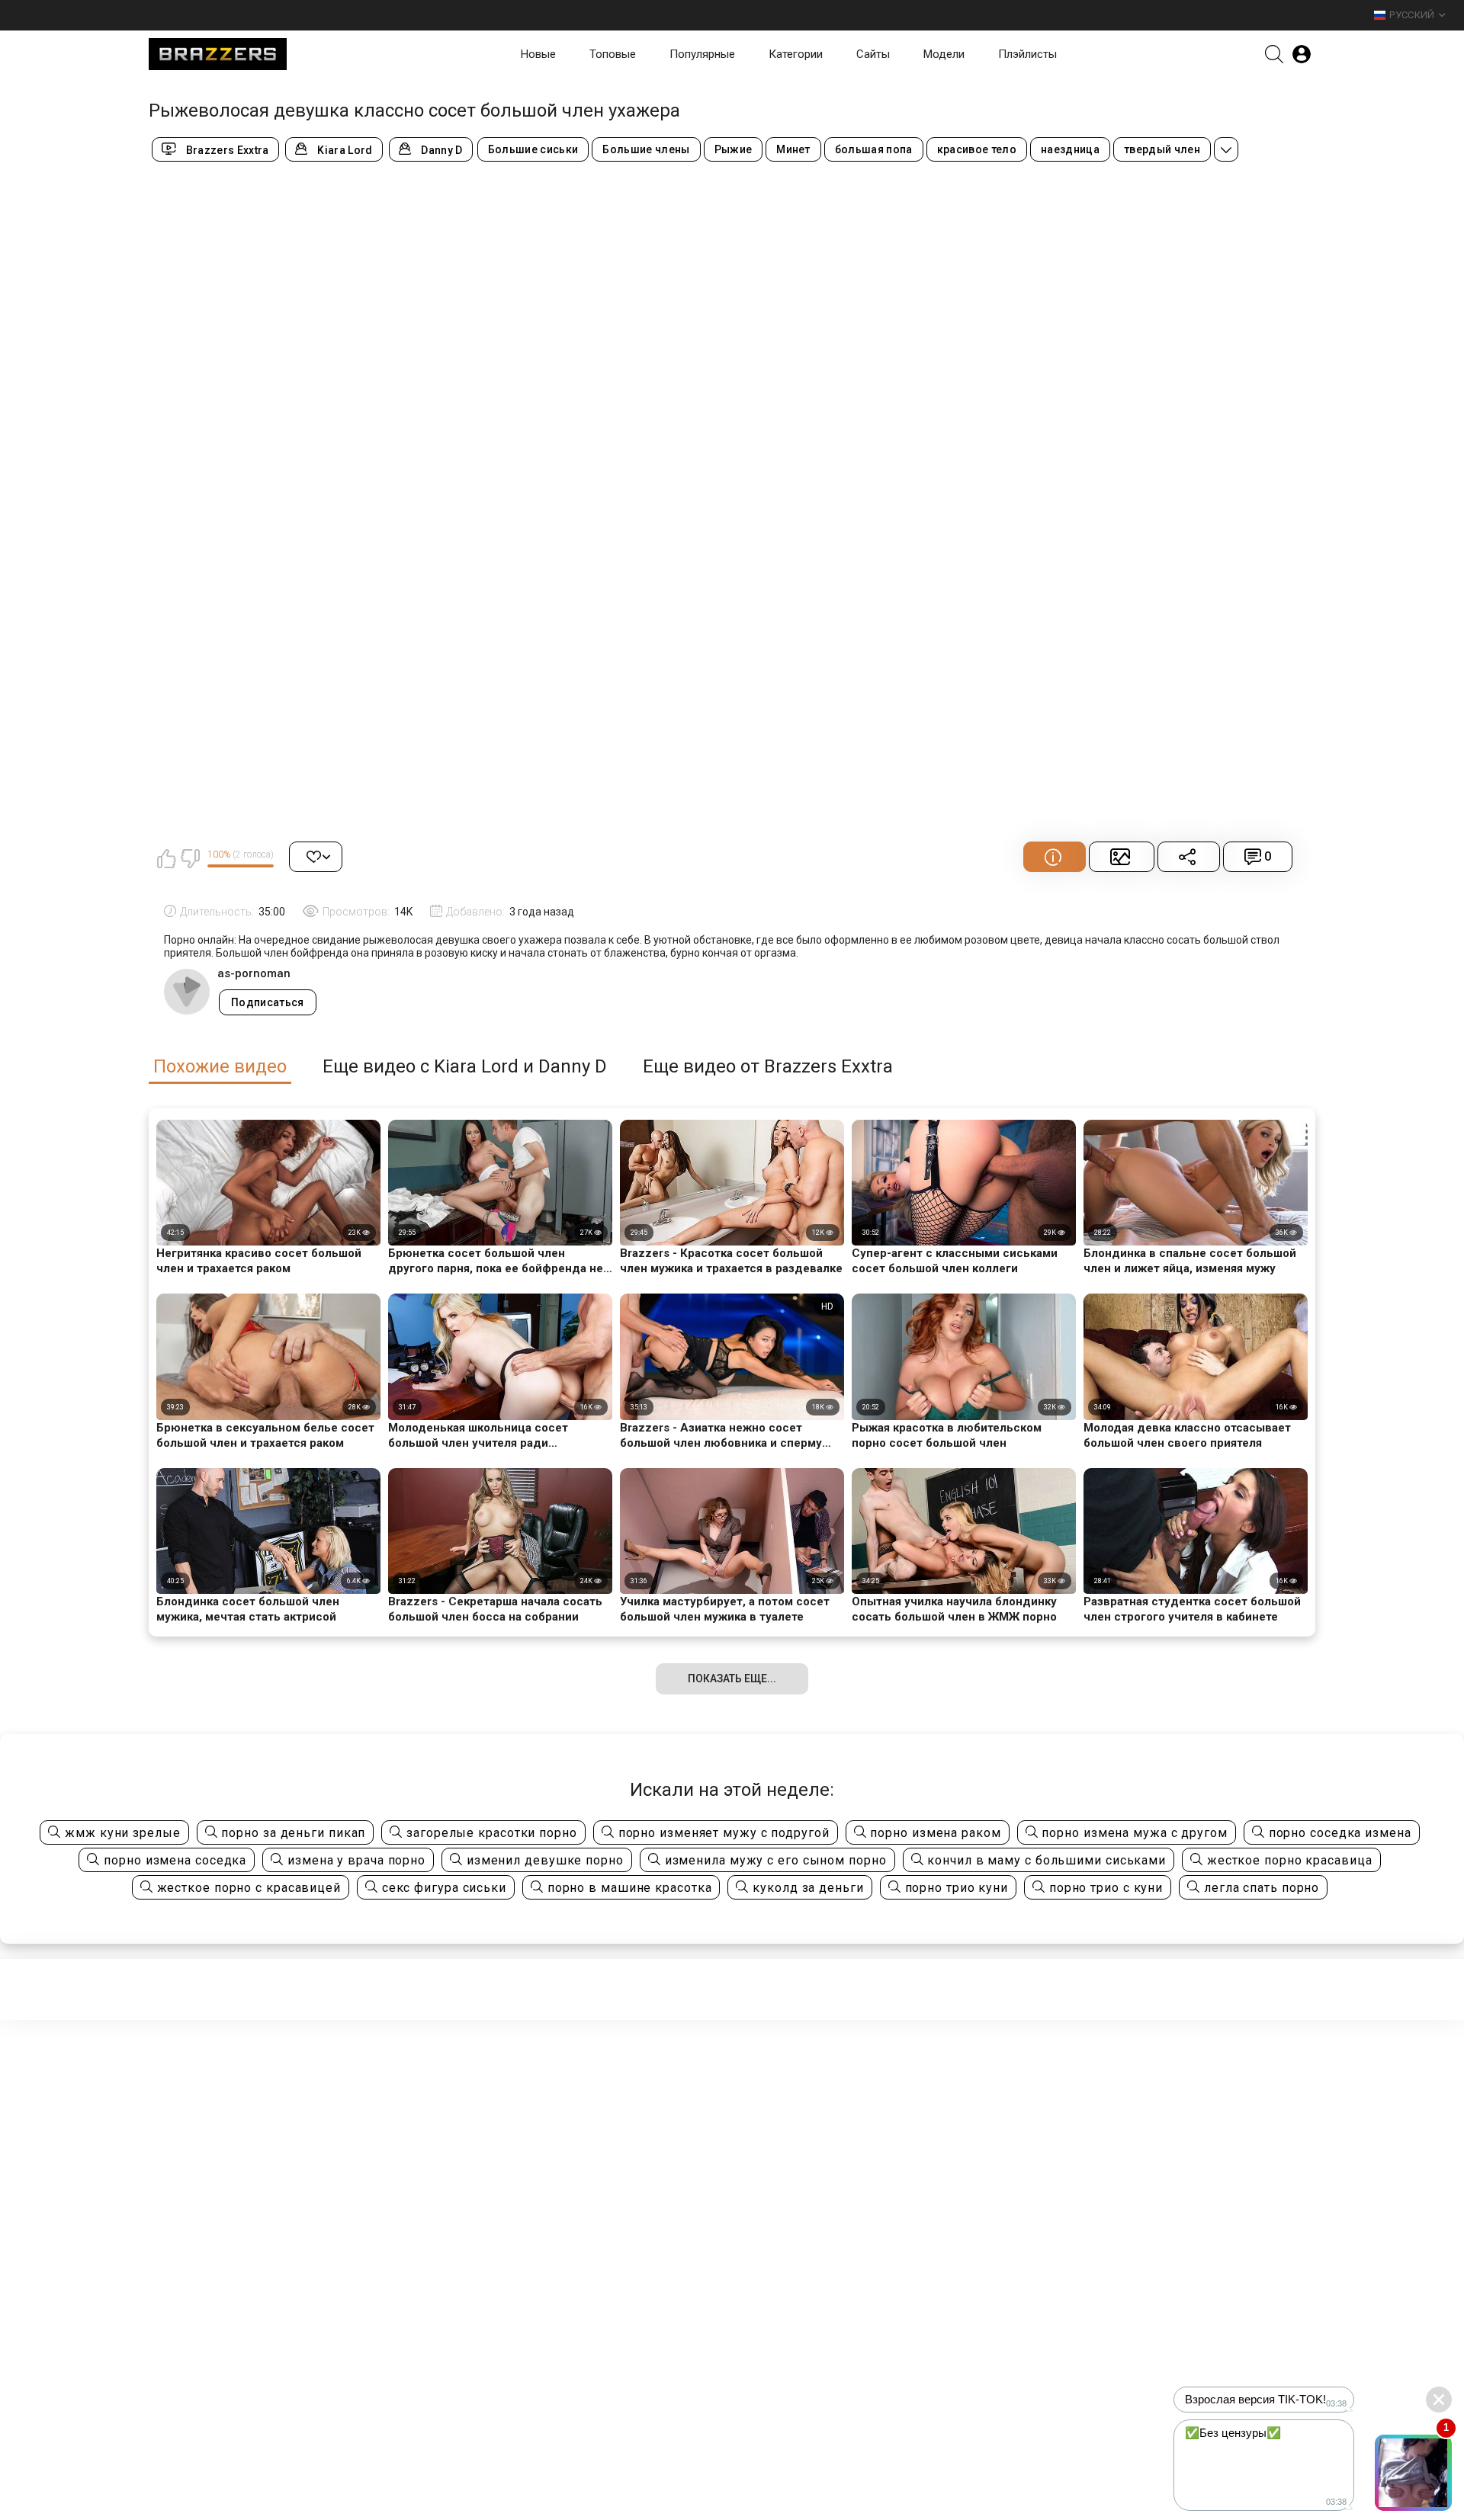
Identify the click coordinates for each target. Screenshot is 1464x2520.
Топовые (613, 54)
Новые (538, 54)
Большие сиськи (533, 149)
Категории (796, 54)
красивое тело (977, 149)
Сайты (873, 54)
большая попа (874, 149)
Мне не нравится (190, 858)
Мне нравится (166, 858)
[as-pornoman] (187, 992)
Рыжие (734, 149)
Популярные (702, 54)
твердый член (1162, 149)
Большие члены (646, 149)
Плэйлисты (1027, 54)
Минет (793, 149)
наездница (1070, 149)
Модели (944, 54)
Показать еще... (732, 1678)
